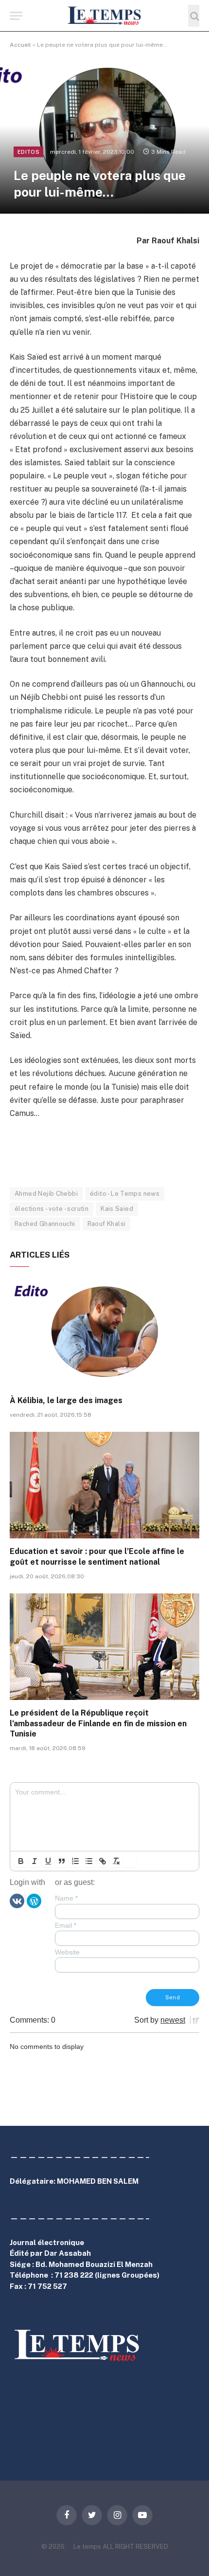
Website (67, 1952)
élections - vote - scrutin (52, 1209)
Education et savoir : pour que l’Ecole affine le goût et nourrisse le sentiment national (97, 1557)
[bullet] (89, 1861)
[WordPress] (34, 1900)
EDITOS (28, 152)
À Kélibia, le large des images (66, 1400)
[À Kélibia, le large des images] (104, 1334)
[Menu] (16, 16)
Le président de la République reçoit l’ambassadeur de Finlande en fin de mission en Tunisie (98, 1724)
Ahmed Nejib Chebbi (46, 1194)
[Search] (194, 16)
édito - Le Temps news (125, 1194)
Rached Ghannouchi (45, 1224)
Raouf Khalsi (107, 1224)
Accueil (20, 45)
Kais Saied (117, 1209)
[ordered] (75, 1861)
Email (66, 1925)
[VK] (17, 1900)
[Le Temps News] (104, 16)
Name (66, 1898)
